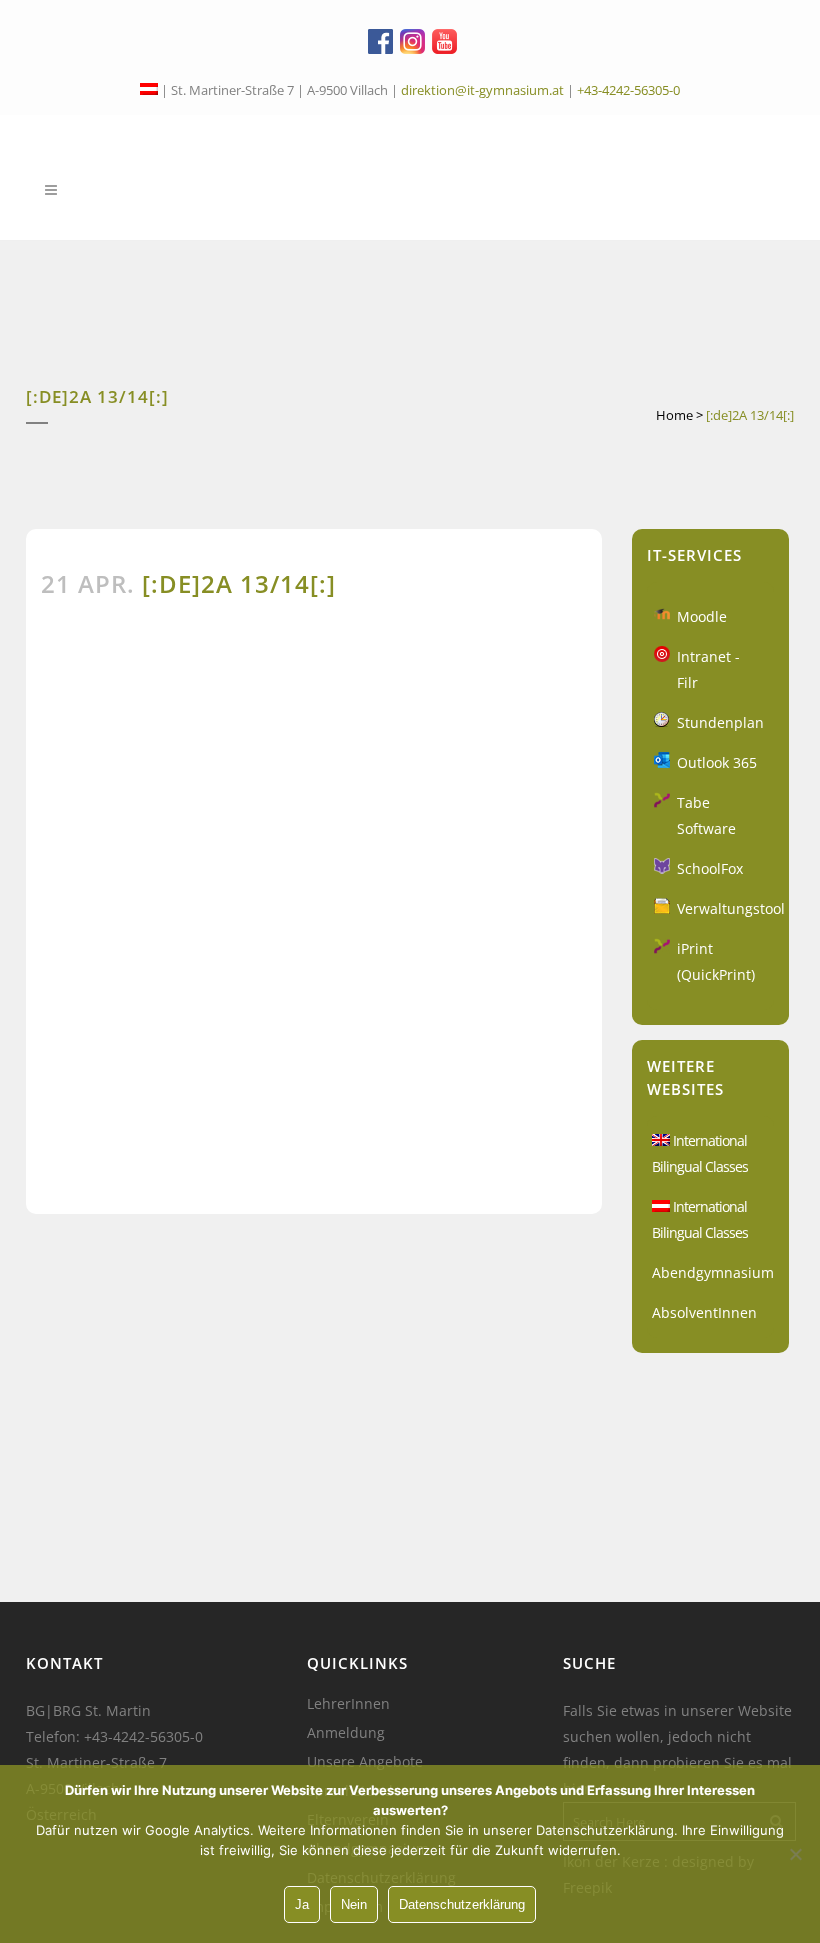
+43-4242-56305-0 (628, 90)
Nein (354, 1904)
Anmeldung (346, 1733)
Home (674, 415)
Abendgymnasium (713, 1272)
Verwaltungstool (731, 908)
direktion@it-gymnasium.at (482, 90)
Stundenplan (720, 722)
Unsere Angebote (365, 1762)
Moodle (702, 616)
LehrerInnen (348, 1704)
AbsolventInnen (704, 1312)
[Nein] (795, 1854)
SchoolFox (710, 868)
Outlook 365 (717, 762)
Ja (302, 1904)
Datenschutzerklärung (462, 1904)
